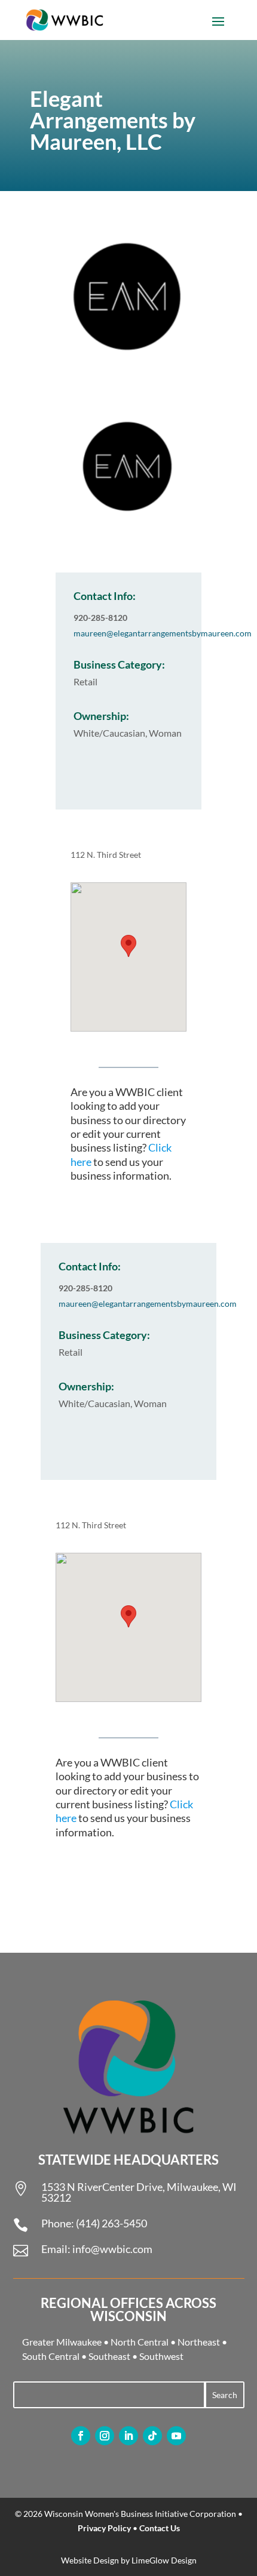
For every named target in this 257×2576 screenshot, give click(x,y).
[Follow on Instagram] (105, 2436)
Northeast (199, 2342)
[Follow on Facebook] (81, 2436)
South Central (51, 2356)
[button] (128, 946)
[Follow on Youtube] (176, 2436)
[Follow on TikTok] (152, 2436)
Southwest (161, 2356)
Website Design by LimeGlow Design (129, 2560)
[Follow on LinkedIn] (128, 2436)
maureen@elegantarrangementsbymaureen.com (163, 633)
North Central (140, 2342)
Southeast (109, 2356)
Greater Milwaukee (62, 2342)
